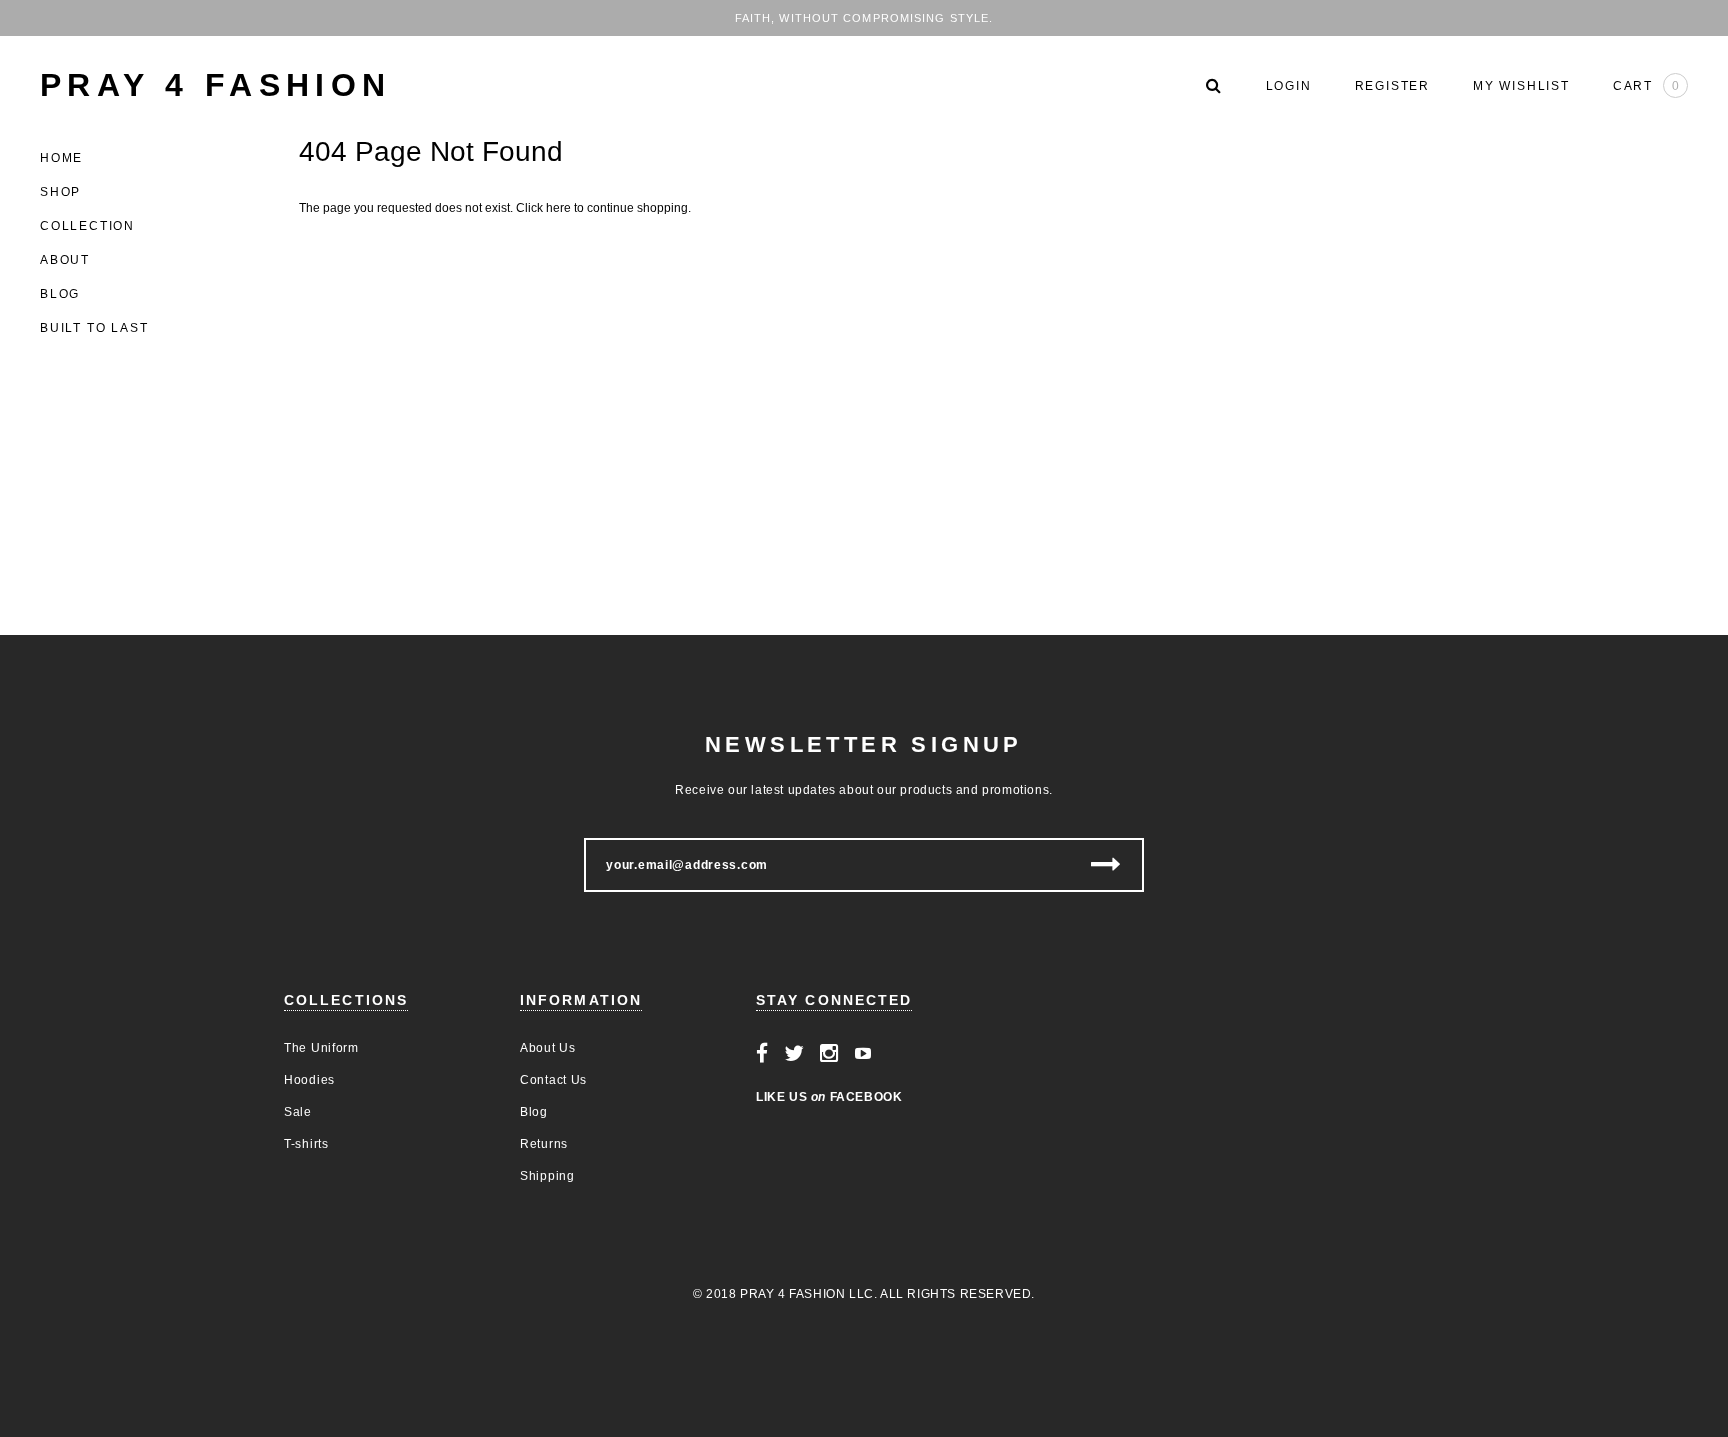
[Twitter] (794, 1054)
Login (1289, 86)
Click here (545, 208)
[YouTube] (863, 1054)
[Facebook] (762, 1054)
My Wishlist (1521, 86)
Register (1392, 86)
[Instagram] (829, 1054)
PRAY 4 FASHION (216, 85)
